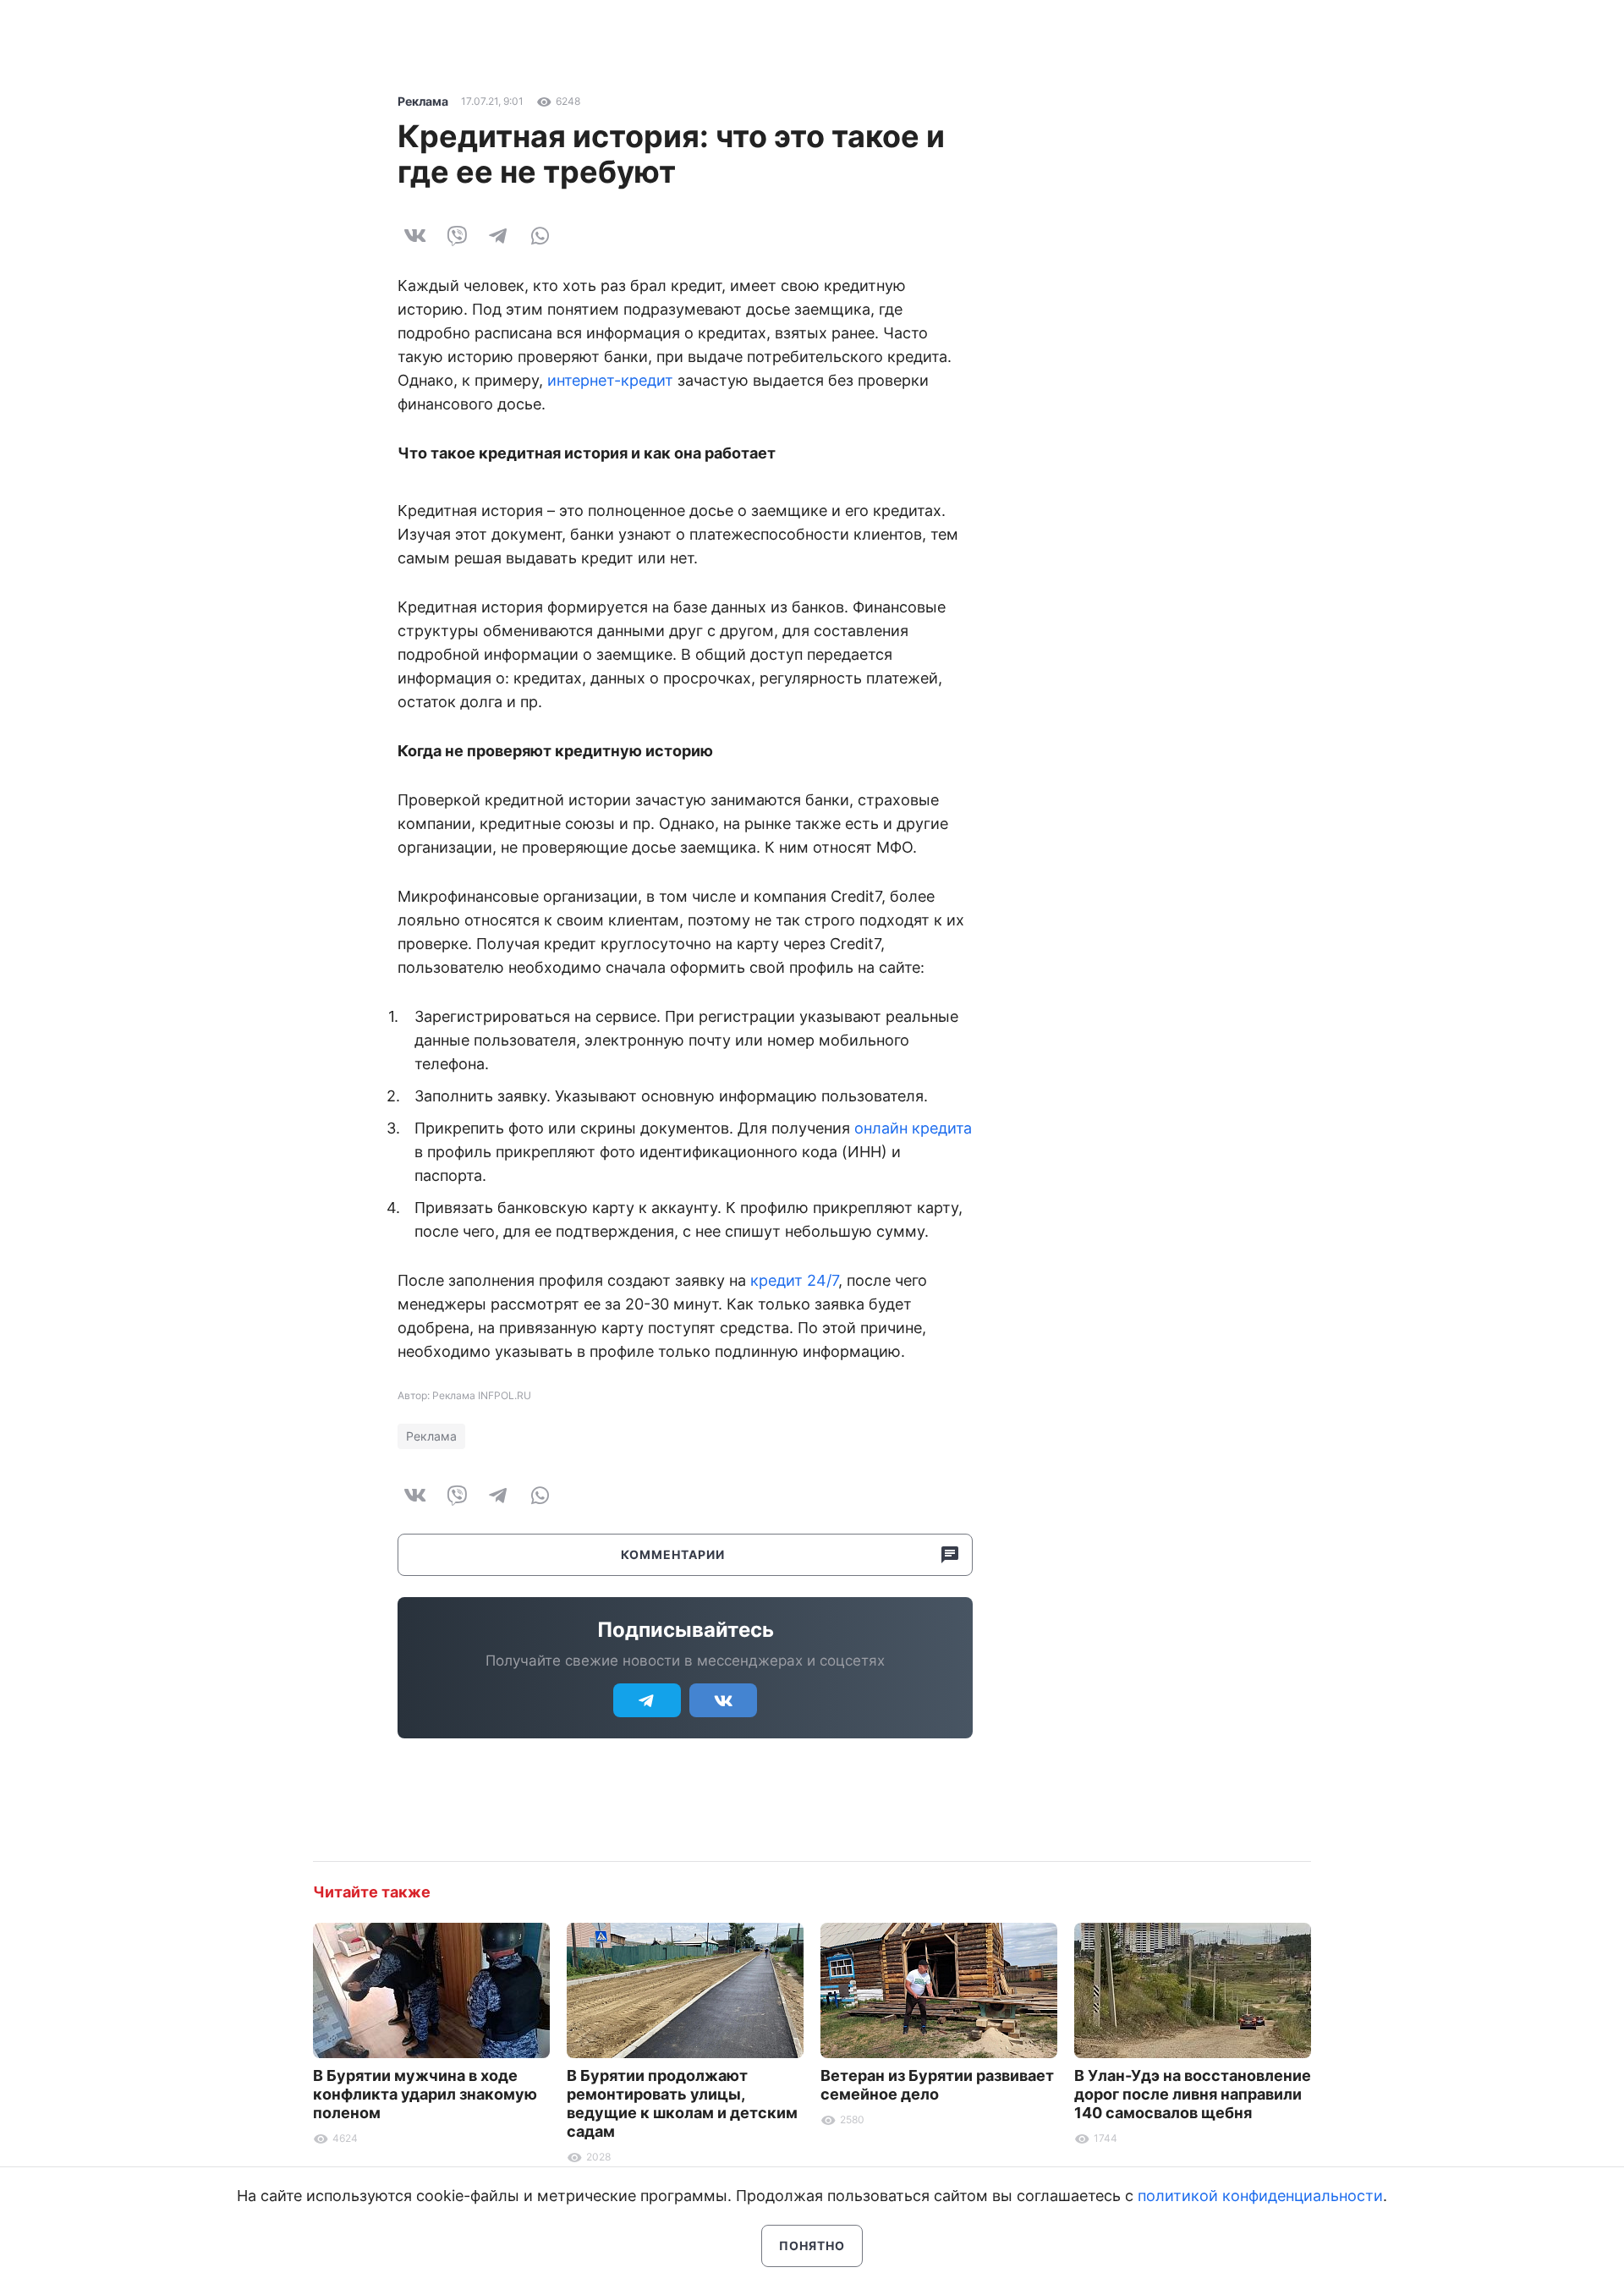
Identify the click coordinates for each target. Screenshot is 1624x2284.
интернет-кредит (610, 380)
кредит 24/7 (794, 1280)
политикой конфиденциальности (1260, 2196)
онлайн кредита (913, 1128)
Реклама (423, 101)
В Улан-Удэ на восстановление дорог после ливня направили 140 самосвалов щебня (1193, 2094)
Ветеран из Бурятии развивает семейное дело (937, 2085)
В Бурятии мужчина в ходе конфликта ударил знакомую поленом (425, 2094)
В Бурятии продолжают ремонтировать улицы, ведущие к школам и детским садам (682, 2103)
